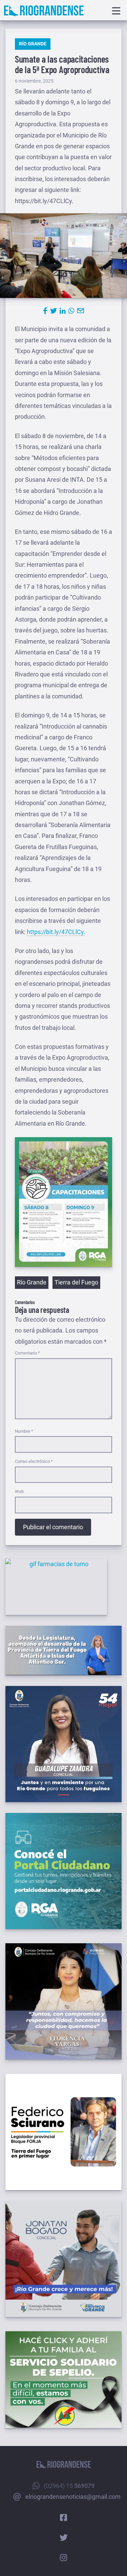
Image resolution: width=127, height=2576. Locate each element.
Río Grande (33, 44)
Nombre (24, 1431)
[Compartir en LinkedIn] (63, 311)
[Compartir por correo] (81, 311)
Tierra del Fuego (76, 1282)
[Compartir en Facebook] (45, 311)
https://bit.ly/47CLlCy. (56, 932)
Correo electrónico (34, 1461)
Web (19, 1491)
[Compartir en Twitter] (54, 311)
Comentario (27, 1353)
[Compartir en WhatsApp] (71, 311)
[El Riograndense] (44, 11)
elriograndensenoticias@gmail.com (73, 2497)
